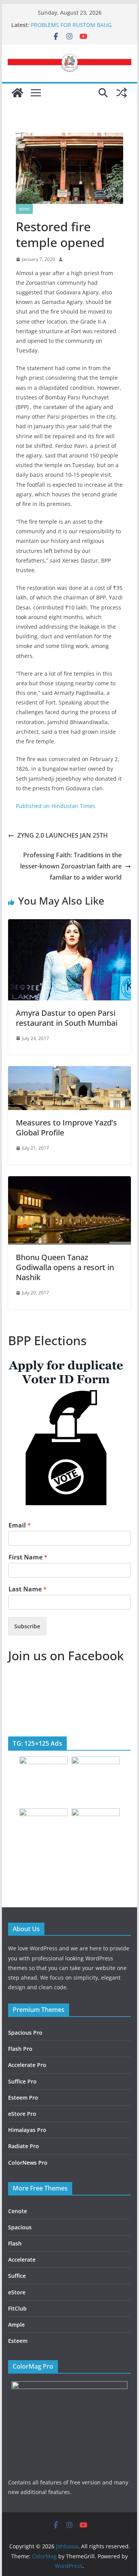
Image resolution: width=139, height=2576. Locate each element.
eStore (17, 2292)
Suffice (17, 2276)
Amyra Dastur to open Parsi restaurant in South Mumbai (67, 1018)
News (24, 209)
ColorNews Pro (28, 2163)
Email (20, 1525)
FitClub (17, 2308)
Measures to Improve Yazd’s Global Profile (66, 1128)
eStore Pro (22, 2114)
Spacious (20, 2227)
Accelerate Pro (27, 2065)
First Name (28, 1557)
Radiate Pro (24, 2146)
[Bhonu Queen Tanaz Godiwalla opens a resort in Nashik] (69, 1182)
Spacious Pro (25, 2033)
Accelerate (22, 2260)
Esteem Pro (23, 2098)
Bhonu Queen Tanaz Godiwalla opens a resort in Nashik (65, 1267)
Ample (16, 2325)
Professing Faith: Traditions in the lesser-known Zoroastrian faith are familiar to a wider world (71, 866)
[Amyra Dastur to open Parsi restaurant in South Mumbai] (69, 925)
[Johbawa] (17, 93)
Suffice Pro (22, 2081)
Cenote (18, 2211)
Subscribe (27, 1626)
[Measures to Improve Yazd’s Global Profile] (69, 1072)
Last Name (28, 1589)
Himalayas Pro (27, 2130)
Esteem (18, 2341)
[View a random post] (122, 93)
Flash (15, 2243)
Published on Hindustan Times (56, 806)
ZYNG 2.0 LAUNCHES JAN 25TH (63, 835)
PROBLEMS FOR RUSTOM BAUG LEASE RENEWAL (71, 29)
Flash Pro (20, 2049)
